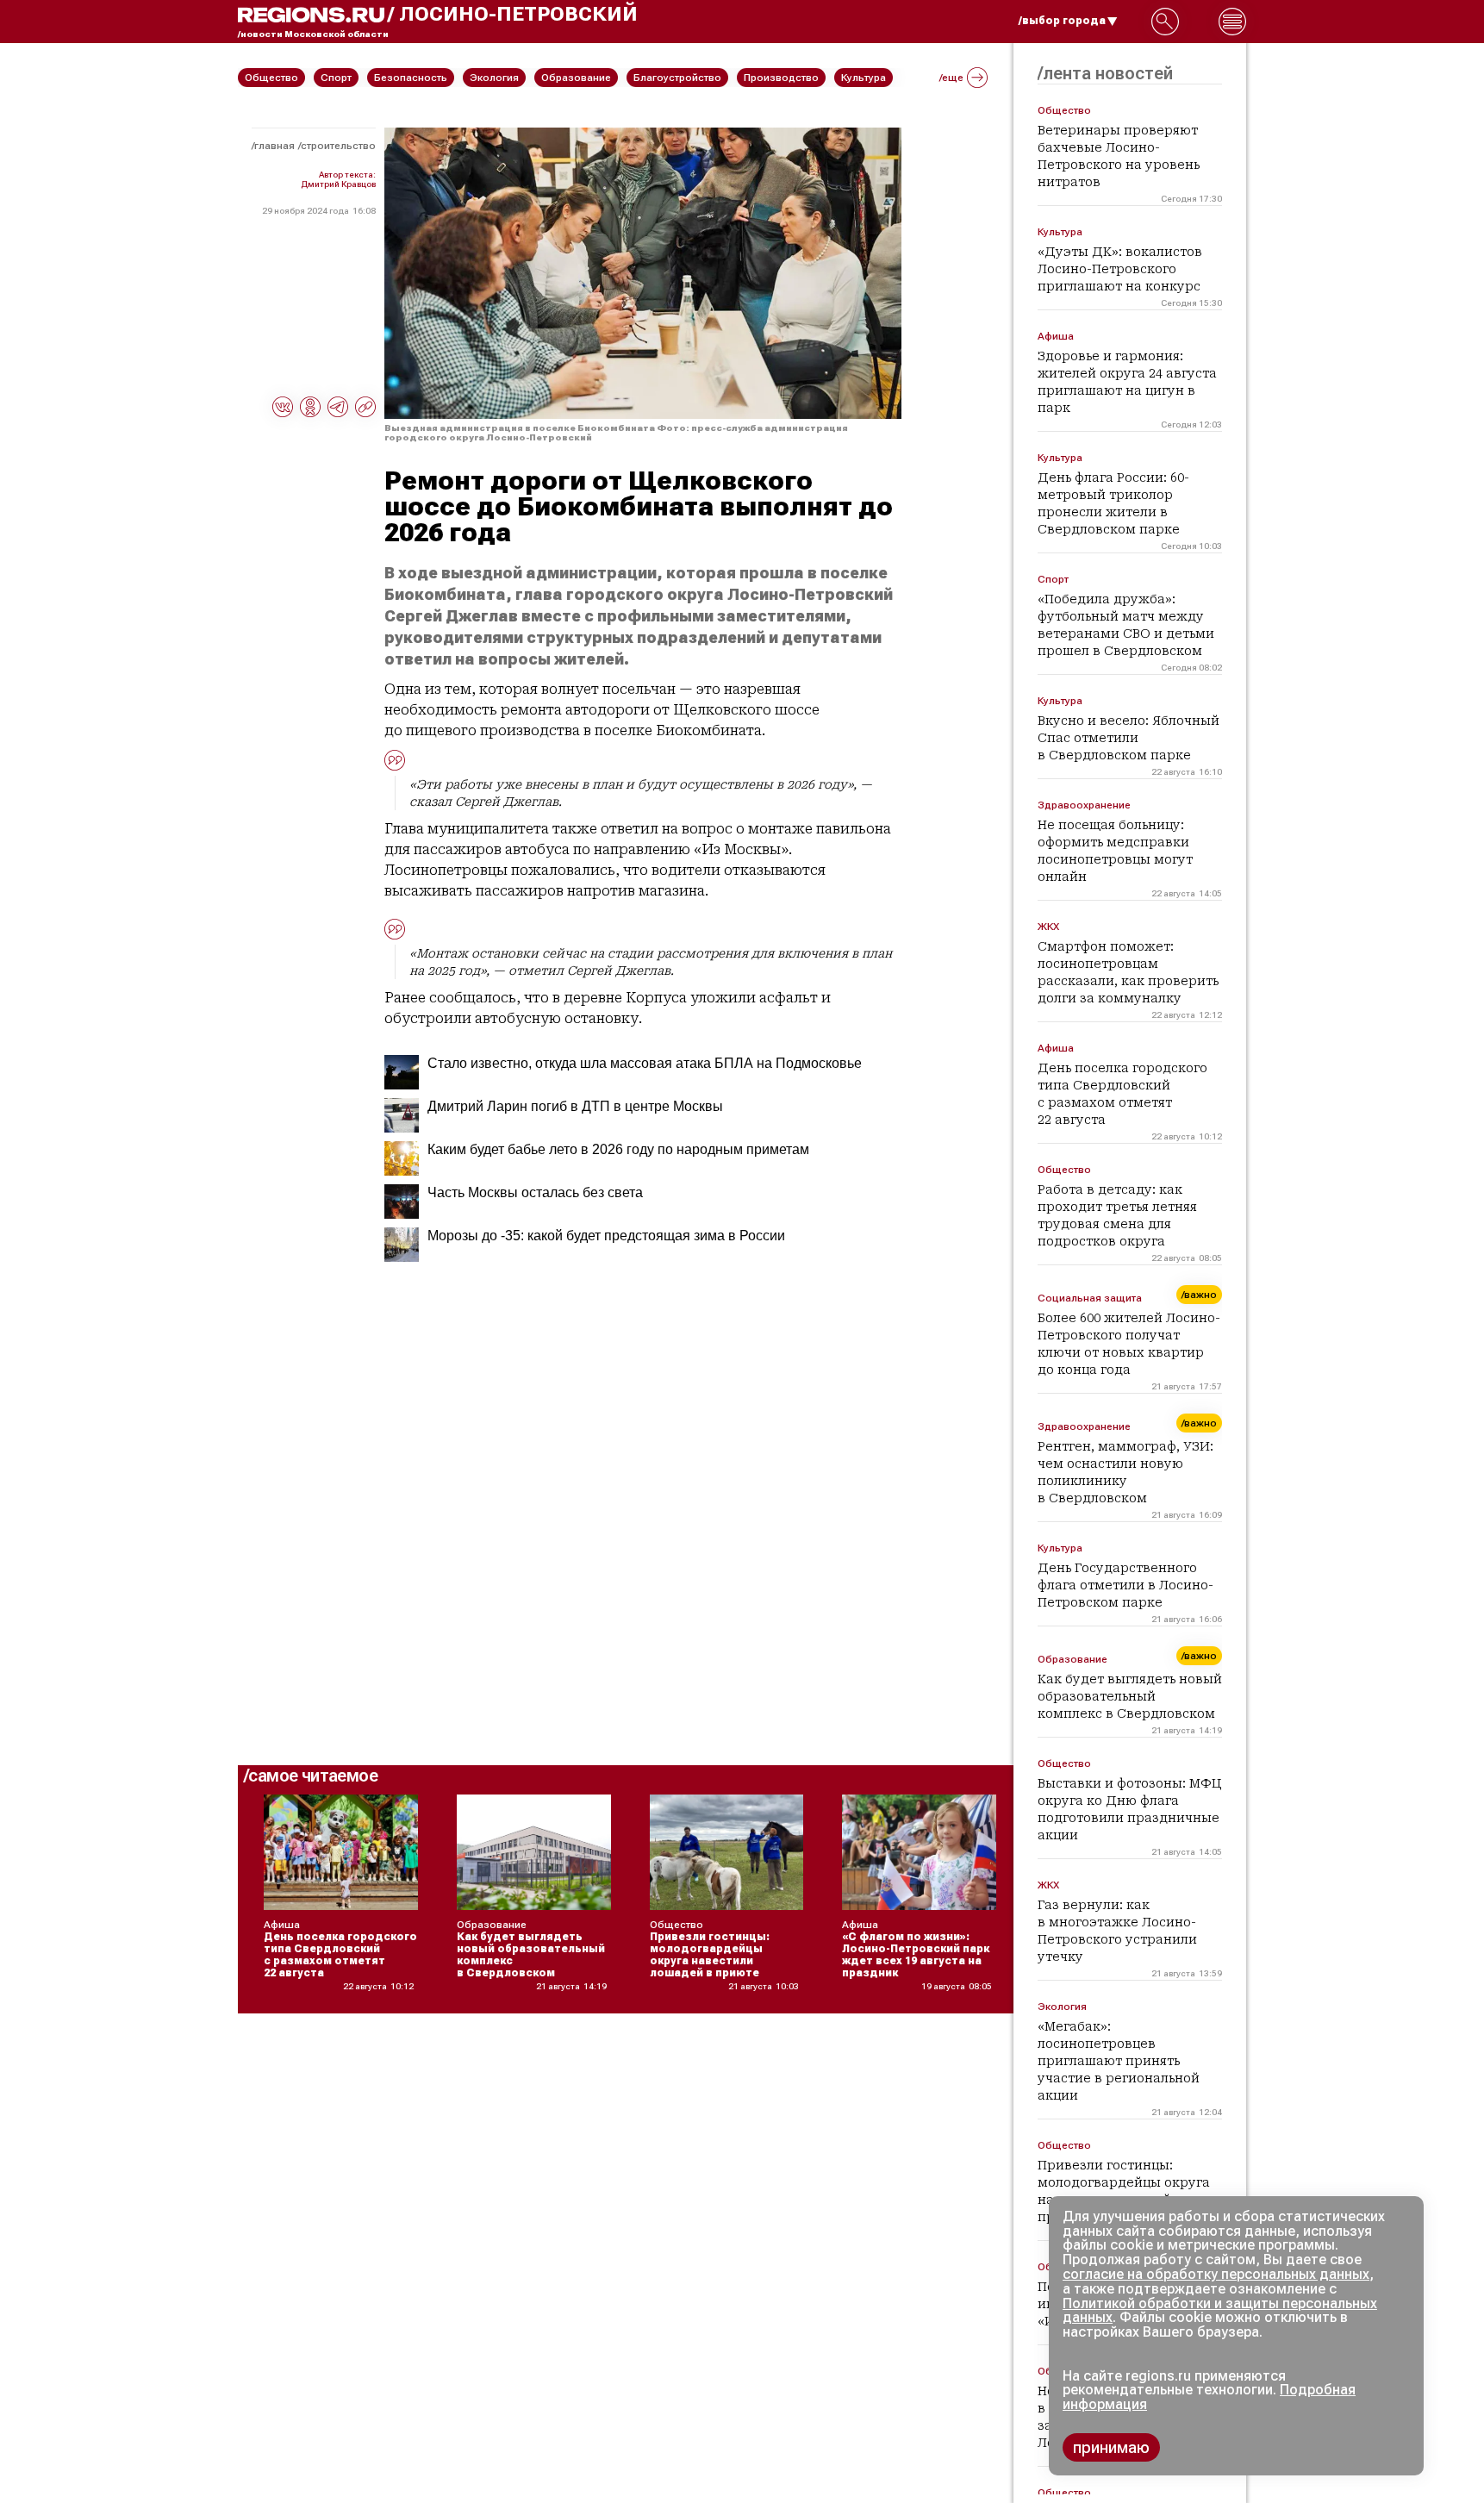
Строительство (338, 146)
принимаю (1111, 2447)
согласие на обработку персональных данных (1216, 2274)
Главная (274, 146)
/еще (951, 78)
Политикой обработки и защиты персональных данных (1220, 2311)
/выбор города (1062, 21)
